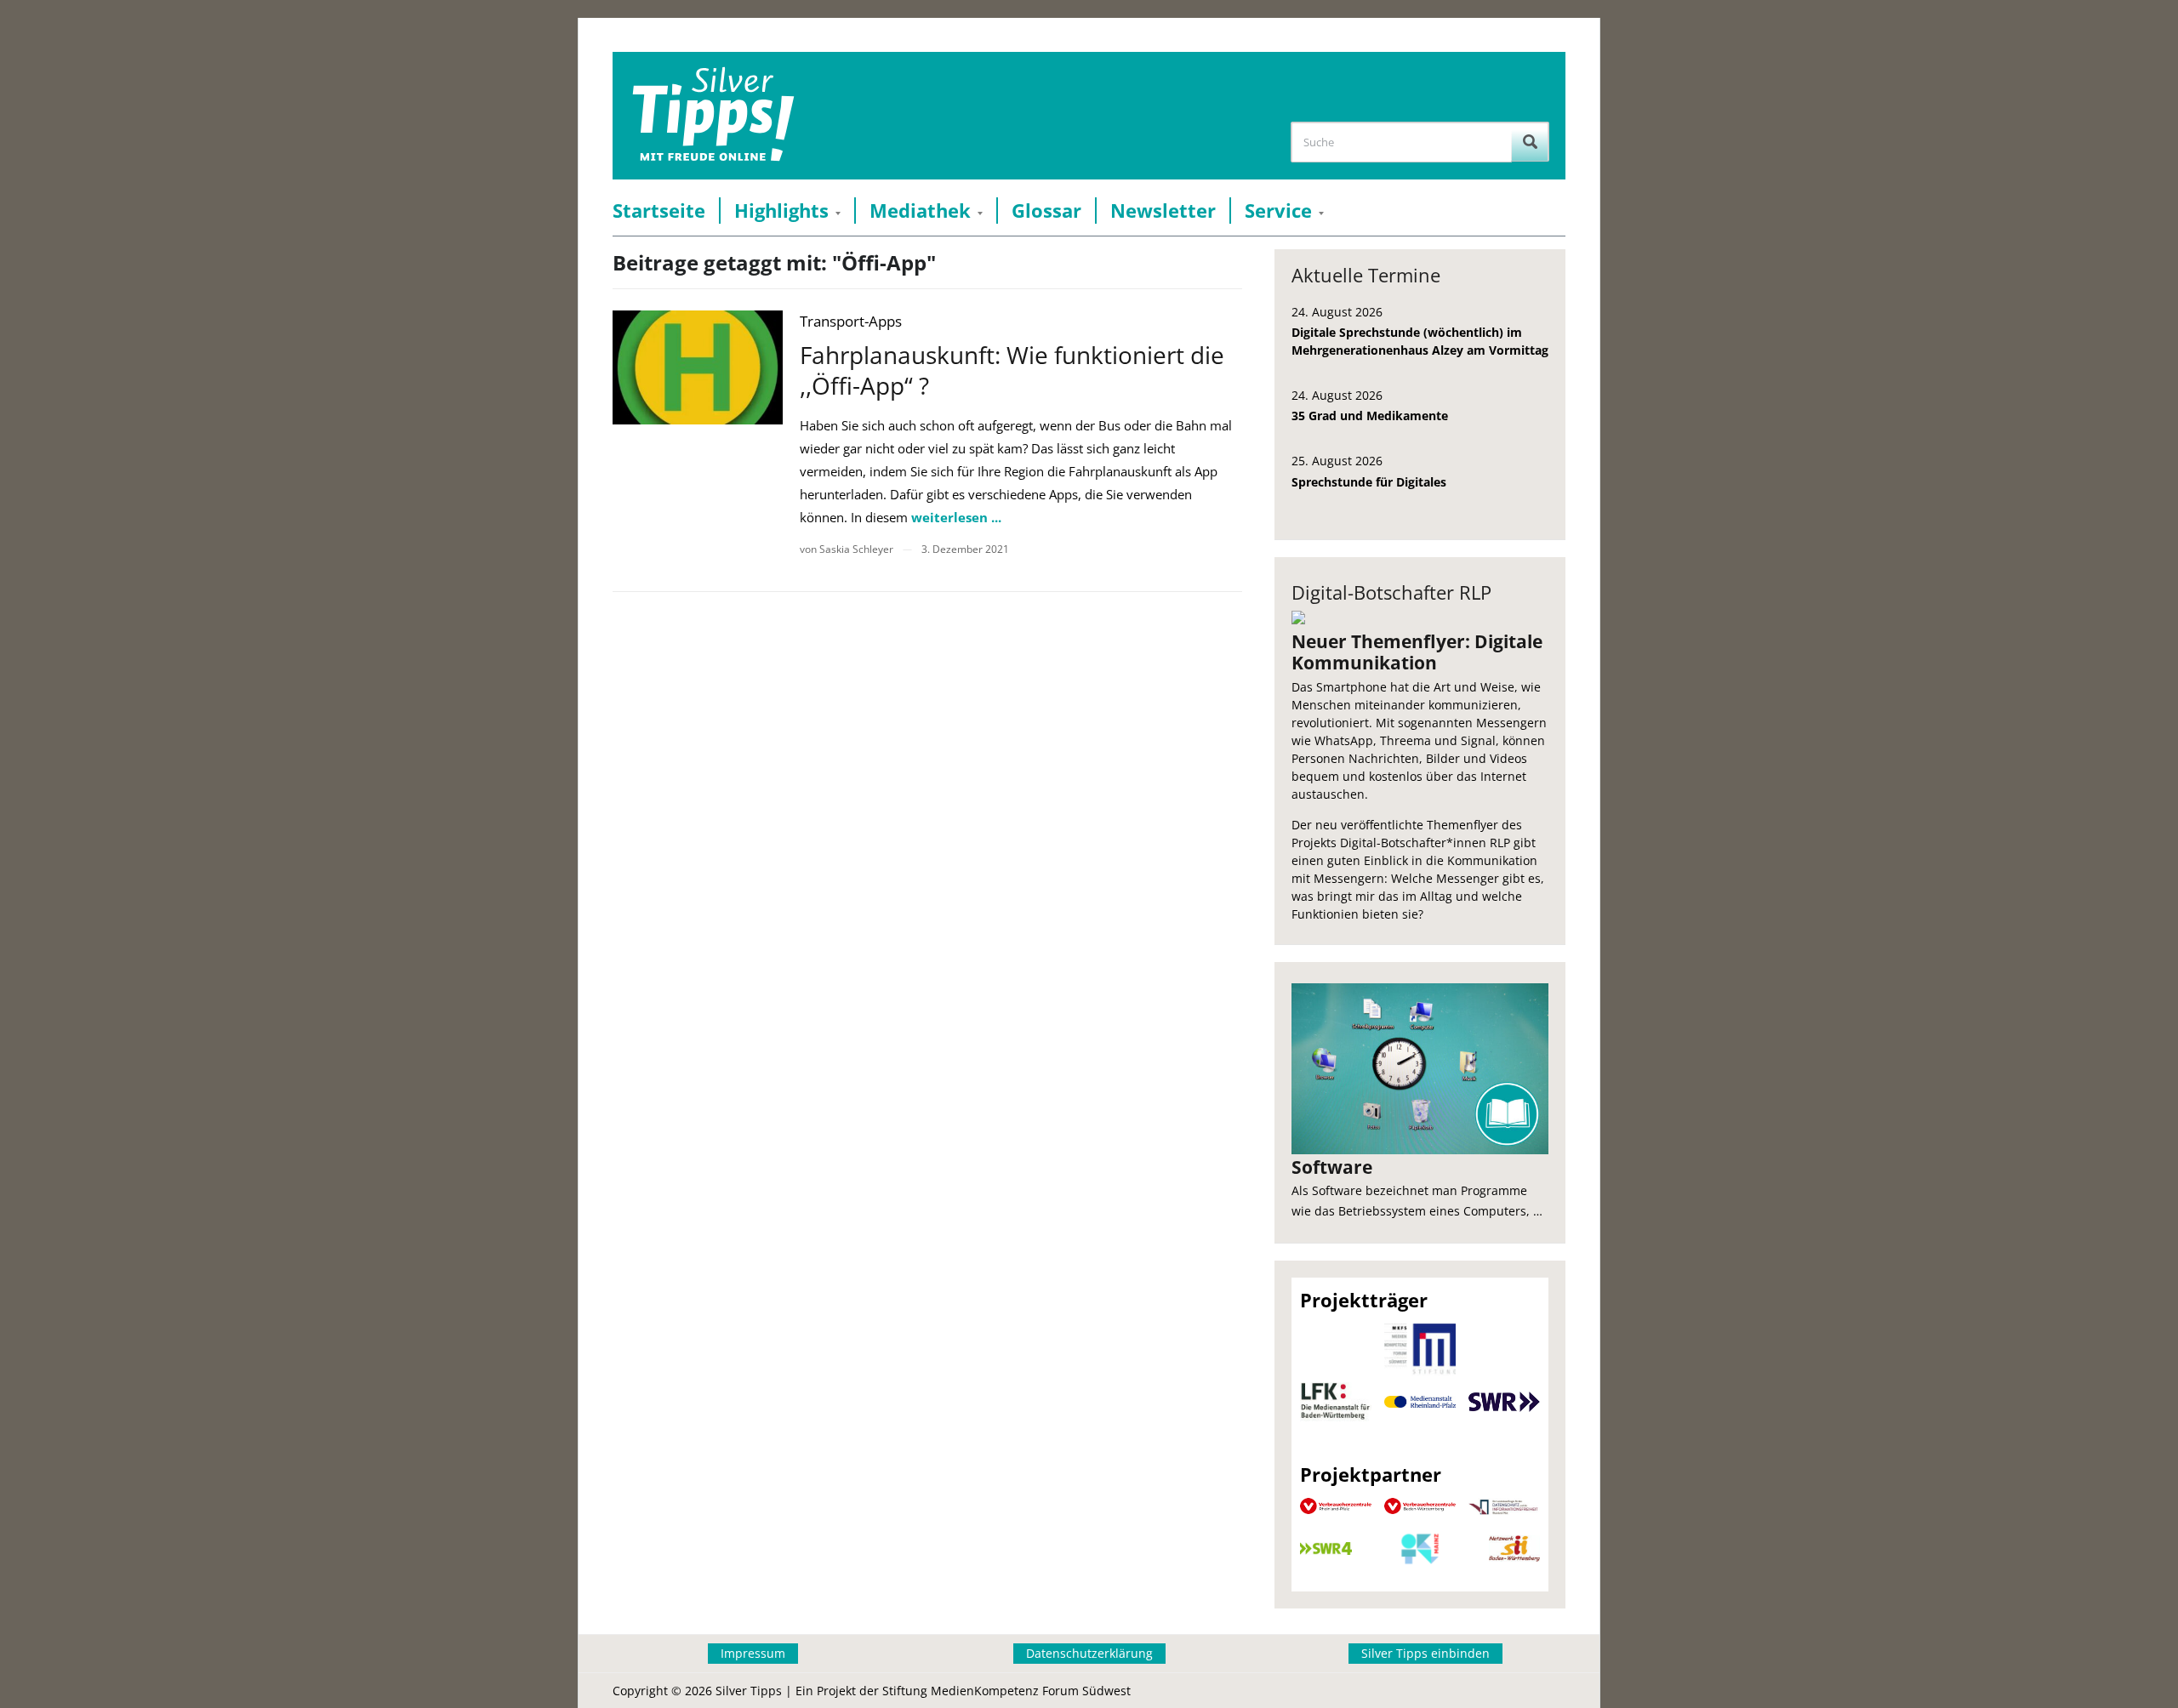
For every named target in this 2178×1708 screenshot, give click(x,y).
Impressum (753, 1653)
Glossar (1046, 211)
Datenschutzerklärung (1089, 1653)
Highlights (781, 211)
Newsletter (1163, 211)
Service (1278, 211)
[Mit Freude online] (713, 116)
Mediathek (920, 211)
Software (1332, 1167)
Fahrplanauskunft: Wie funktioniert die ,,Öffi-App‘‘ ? (1012, 370)
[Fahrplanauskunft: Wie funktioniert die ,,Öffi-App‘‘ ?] (698, 367)
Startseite (659, 211)
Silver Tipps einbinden (1425, 1653)
